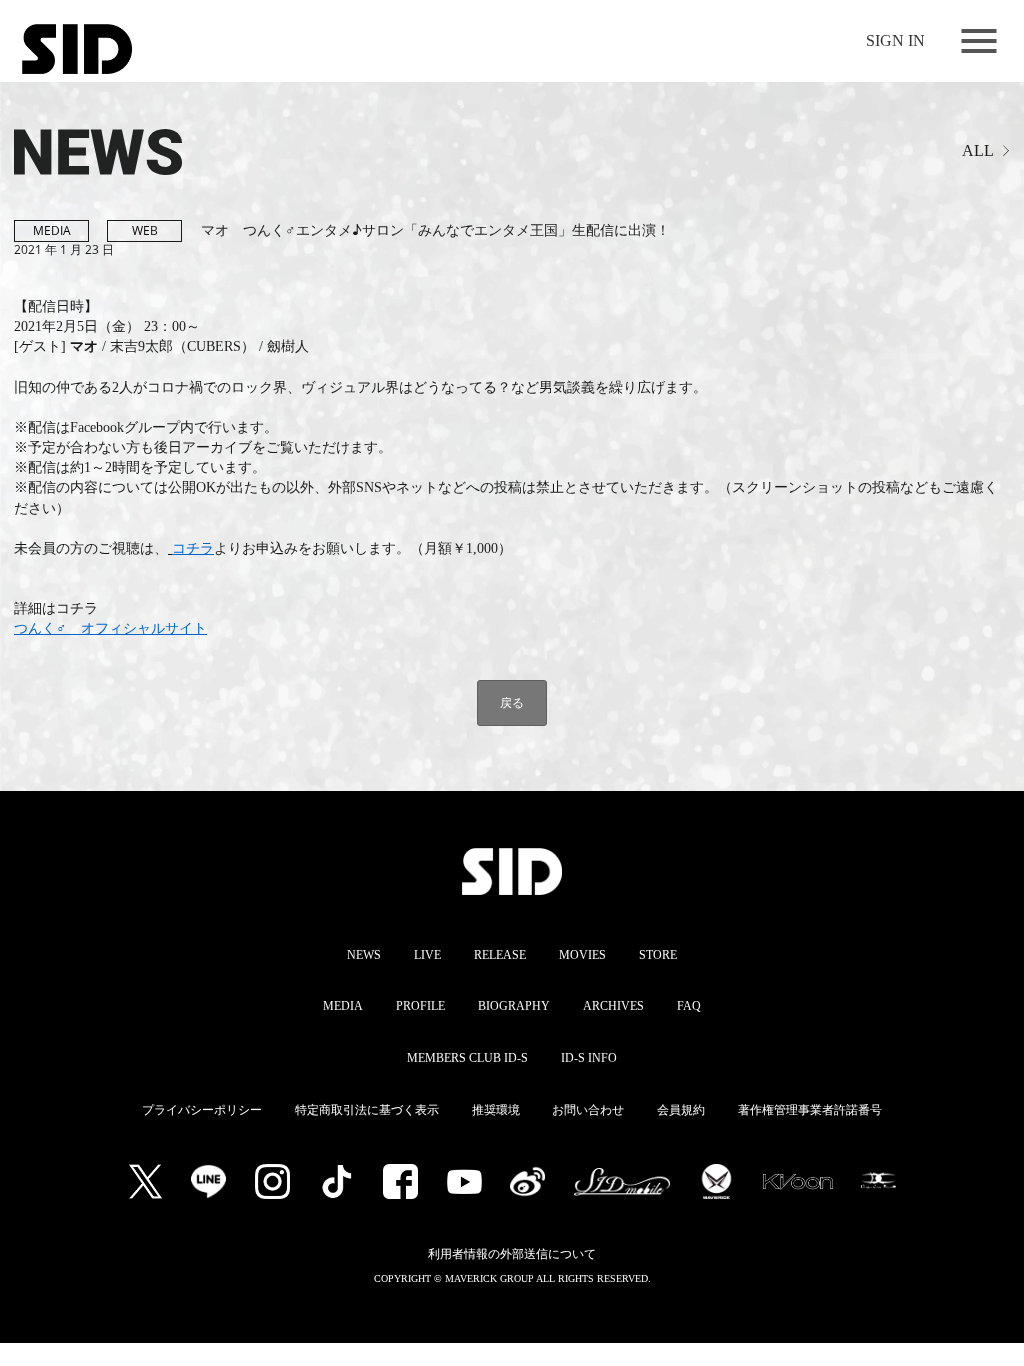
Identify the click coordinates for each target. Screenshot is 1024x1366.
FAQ (689, 1006)
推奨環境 (496, 1110)
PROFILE (420, 1006)
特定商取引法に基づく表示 (367, 1110)
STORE (658, 955)
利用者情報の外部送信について (512, 1254)
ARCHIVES (613, 1006)
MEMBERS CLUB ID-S (467, 1058)
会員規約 (681, 1110)
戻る (512, 702)
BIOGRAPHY (514, 1006)
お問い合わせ (588, 1110)
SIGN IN (895, 40)
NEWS (364, 955)
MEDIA (343, 1006)
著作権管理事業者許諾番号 (810, 1110)
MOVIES (582, 955)
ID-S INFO (589, 1058)
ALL (978, 150)
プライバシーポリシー (202, 1110)
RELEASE (500, 955)
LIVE (427, 955)
